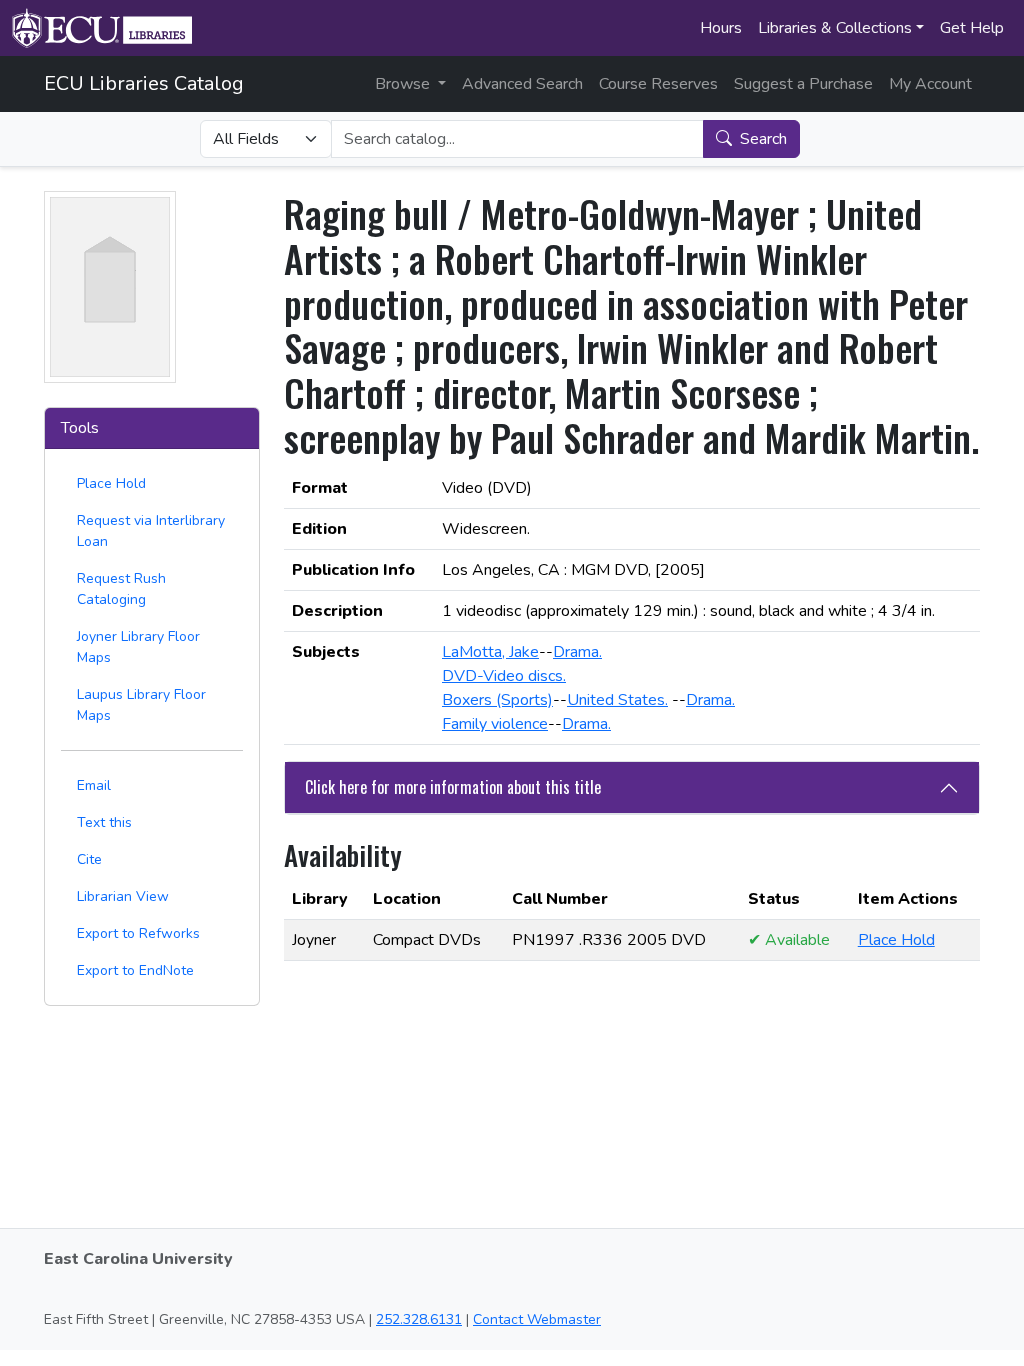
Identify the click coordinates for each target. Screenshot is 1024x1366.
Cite (89, 859)
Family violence (495, 724)
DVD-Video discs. (504, 676)
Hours (721, 28)
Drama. (577, 652)
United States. (617, 700)
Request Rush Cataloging (121, 589)
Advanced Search (522, 84)
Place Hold (111, 483)
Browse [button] (404, 84)
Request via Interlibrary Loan (151, 531)
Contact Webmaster (537, 1319)
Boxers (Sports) (497, 700)
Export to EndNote (135, 970)
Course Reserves (658, 84)
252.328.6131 (419, 1319)
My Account (930, 84)
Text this (104, 822)
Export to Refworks (138, 933)
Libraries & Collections (835, 28)
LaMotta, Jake (490, 652)
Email (94, 785)
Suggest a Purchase (803, 84)
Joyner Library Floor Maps (138, 647)
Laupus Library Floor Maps (141, 705)
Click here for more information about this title (453, 787)
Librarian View (123, 896)
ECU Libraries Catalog (144, 83)
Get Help (972, 28)
